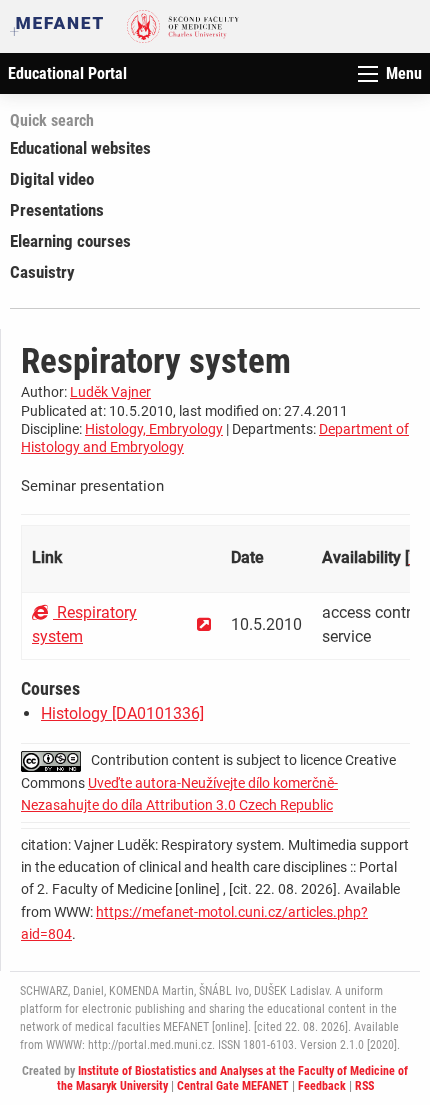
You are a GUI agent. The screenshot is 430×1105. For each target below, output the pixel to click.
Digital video (52, 179)
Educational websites (80, 148)
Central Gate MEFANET (233, 1086)
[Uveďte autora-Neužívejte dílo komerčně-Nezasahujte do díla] (56, 760)
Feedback (322, 1086)
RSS (364, 1086)
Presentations (57, 210)
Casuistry (42, 272)
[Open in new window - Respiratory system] (204, 624)
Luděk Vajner (110, 392)
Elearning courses (70, 241)
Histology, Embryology (154, 429)
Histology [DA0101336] (122, 713)
